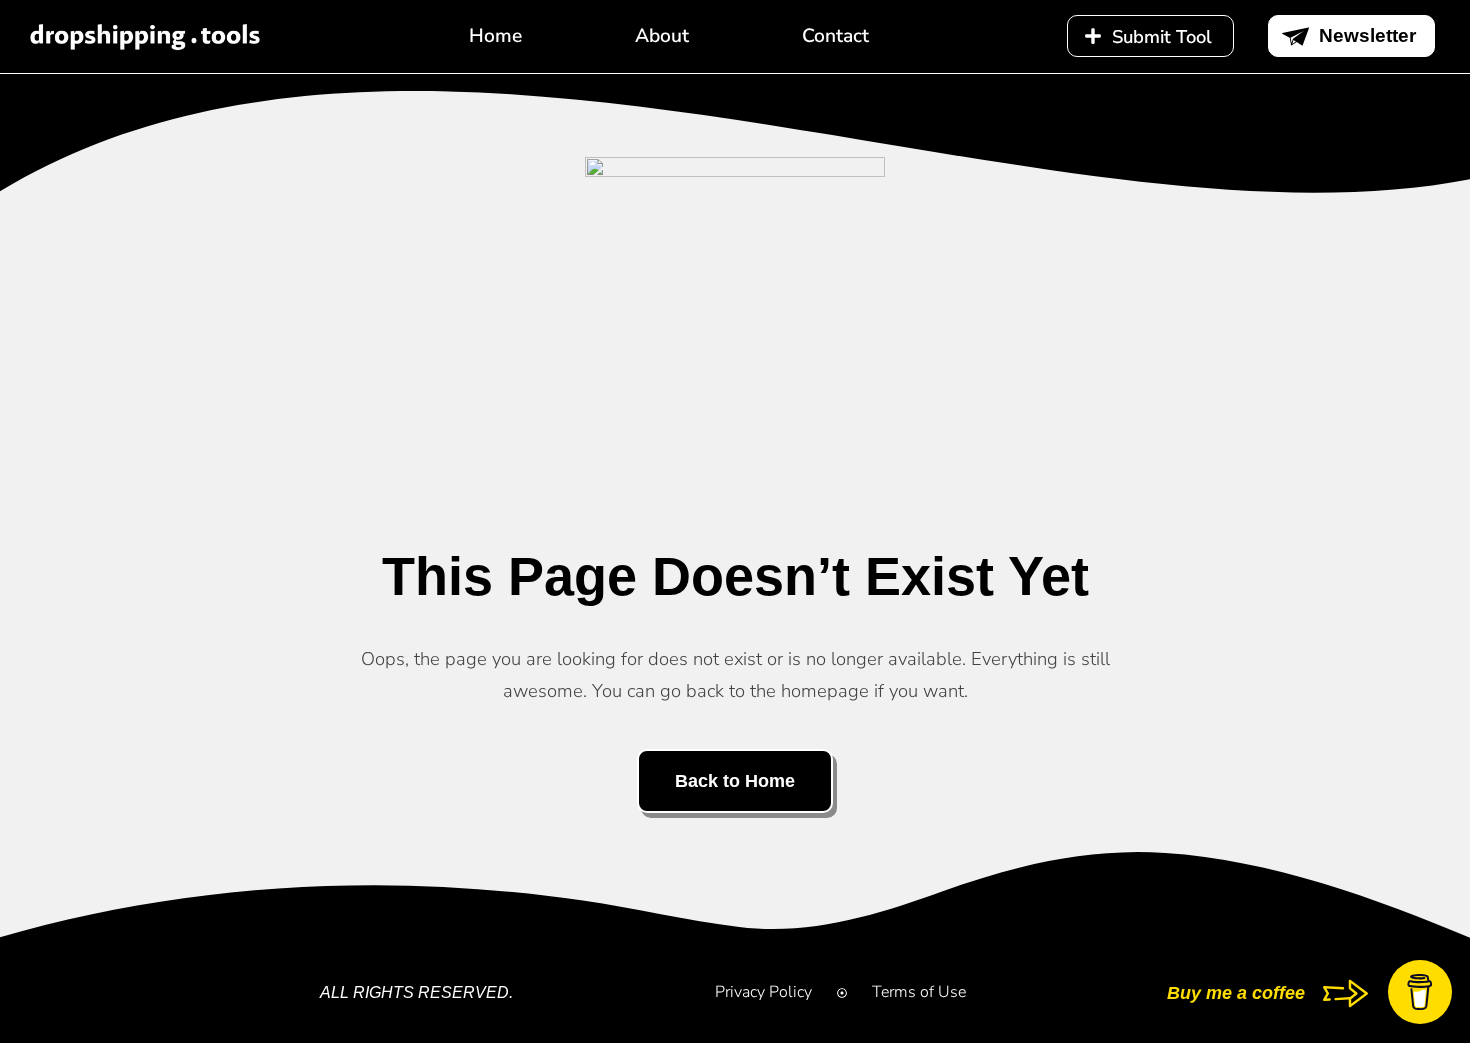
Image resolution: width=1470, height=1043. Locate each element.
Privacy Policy (763, 992)
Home (495, 36)
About (662, 36)
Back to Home (735, 780)
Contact (835, 36)
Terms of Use (919, 992)
